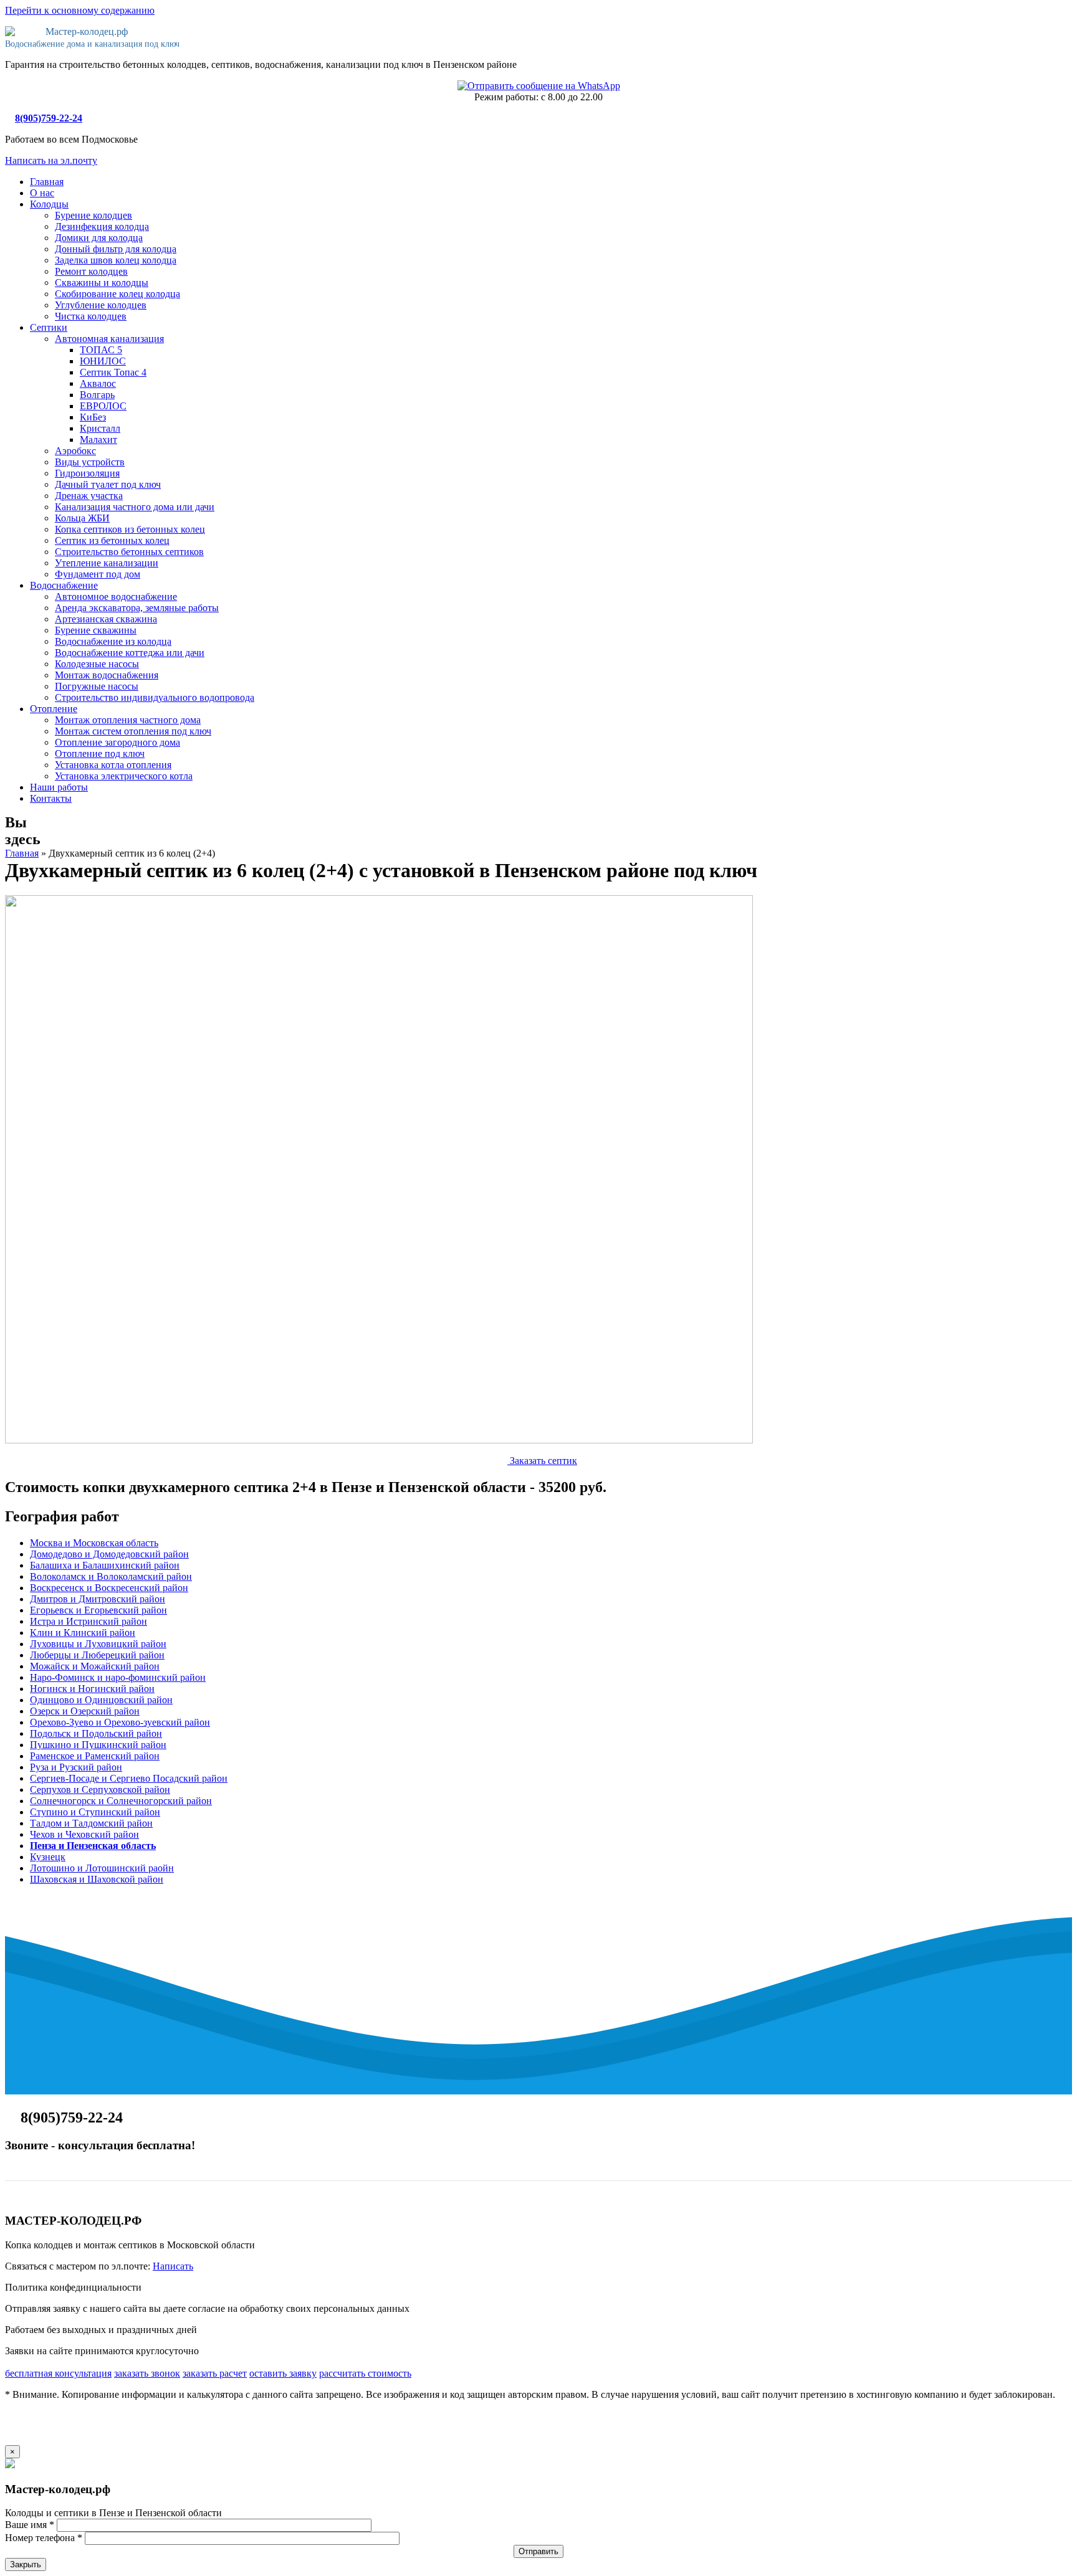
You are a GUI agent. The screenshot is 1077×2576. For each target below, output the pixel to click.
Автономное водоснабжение (116, 596)
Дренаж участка (89, 496)
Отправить (538, 2551)
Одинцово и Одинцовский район (101, 1700)
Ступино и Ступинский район (95, 1812)
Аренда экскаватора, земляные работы (137, 608)
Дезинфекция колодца (102, 226)
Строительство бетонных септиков (129, 552)
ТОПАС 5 (101, 350)
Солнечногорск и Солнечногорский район (121, 1801)
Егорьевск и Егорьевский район (98, 1610)
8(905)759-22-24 (49, 118)
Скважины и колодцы (102, 283)
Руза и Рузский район (76, 1767)
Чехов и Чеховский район (84, 1834)
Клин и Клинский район (83, 1633)
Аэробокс (75, 451)
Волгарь (97, 395)
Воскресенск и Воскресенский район (109, 1588)
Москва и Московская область (94, 1543)
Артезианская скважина (106, 619)
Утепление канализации (107, 563)
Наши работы (59, 787)
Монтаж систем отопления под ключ (133, 731)
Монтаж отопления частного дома (128, 720)
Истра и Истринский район (89, 1621)
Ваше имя (30, 2525)
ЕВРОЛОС (103, 406)
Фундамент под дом (98, 574)
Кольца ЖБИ (82, 518)
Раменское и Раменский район (95, 1756)
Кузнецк (48, 1857)
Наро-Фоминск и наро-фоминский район (118, 1677)
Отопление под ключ (100, 753)
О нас (42, 193)
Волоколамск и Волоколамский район (111, 1576)
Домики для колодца (99, 238)
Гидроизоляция (87, 473)
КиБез (93, 417)
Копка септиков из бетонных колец (130, 529)
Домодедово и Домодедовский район (109, 1554)
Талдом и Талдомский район (91, 1823)
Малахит (98, 440)
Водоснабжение (64, 585)
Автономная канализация (109, 339)
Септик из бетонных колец (112, 540)
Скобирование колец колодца (117, 294)
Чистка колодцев (91, 316)
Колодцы (49, 204)
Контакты (51, 798)
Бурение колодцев (93, 215)
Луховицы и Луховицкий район (98, 1644)
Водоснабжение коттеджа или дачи (130, 653)
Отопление (54, 709)
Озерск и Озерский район (85, 1711)
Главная (47, 182)
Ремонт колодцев (91, 271)
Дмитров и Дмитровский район (98, 1599)
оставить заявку (283, 2373)
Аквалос (98, 383)
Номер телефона (44, 2538)
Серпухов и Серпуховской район (100, 1789)
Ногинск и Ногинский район (92, 1689)
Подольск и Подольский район (96, 1733)
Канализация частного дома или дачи (135, 507)
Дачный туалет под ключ (108, 484)
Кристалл (100, 428)
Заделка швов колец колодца (116, 260)
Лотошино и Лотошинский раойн (102, 1868)
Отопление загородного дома (117, 742)
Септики (49, 327)
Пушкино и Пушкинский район (98, 1745)
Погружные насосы (97, 686)
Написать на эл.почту (51, 160)
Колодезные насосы (97, 664)
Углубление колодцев (101, 305)
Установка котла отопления (113, 765)
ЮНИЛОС (103, 361)
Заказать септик (542, 1461)
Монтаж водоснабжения (107, 675)
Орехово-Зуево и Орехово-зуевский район (120, 1722)
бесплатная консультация (58, 2373)
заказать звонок (147, 2373)
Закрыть (26, 2564)
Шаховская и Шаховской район (97, 1879)
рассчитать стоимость (365, 2373)
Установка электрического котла (124, 776)
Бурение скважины (96, 630)
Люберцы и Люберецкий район (97, 1655)
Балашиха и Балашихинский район (105, 1565)
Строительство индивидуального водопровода (155, 697)
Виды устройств (90, 462)
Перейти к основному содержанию (80, 10)
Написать (173, 2266)
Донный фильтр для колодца (116, 249)
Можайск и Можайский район (95, 1666)
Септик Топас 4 (113, 372)
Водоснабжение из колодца (113, 641)
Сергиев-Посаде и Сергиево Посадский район (129, 1778)
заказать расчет (215, 2373)
